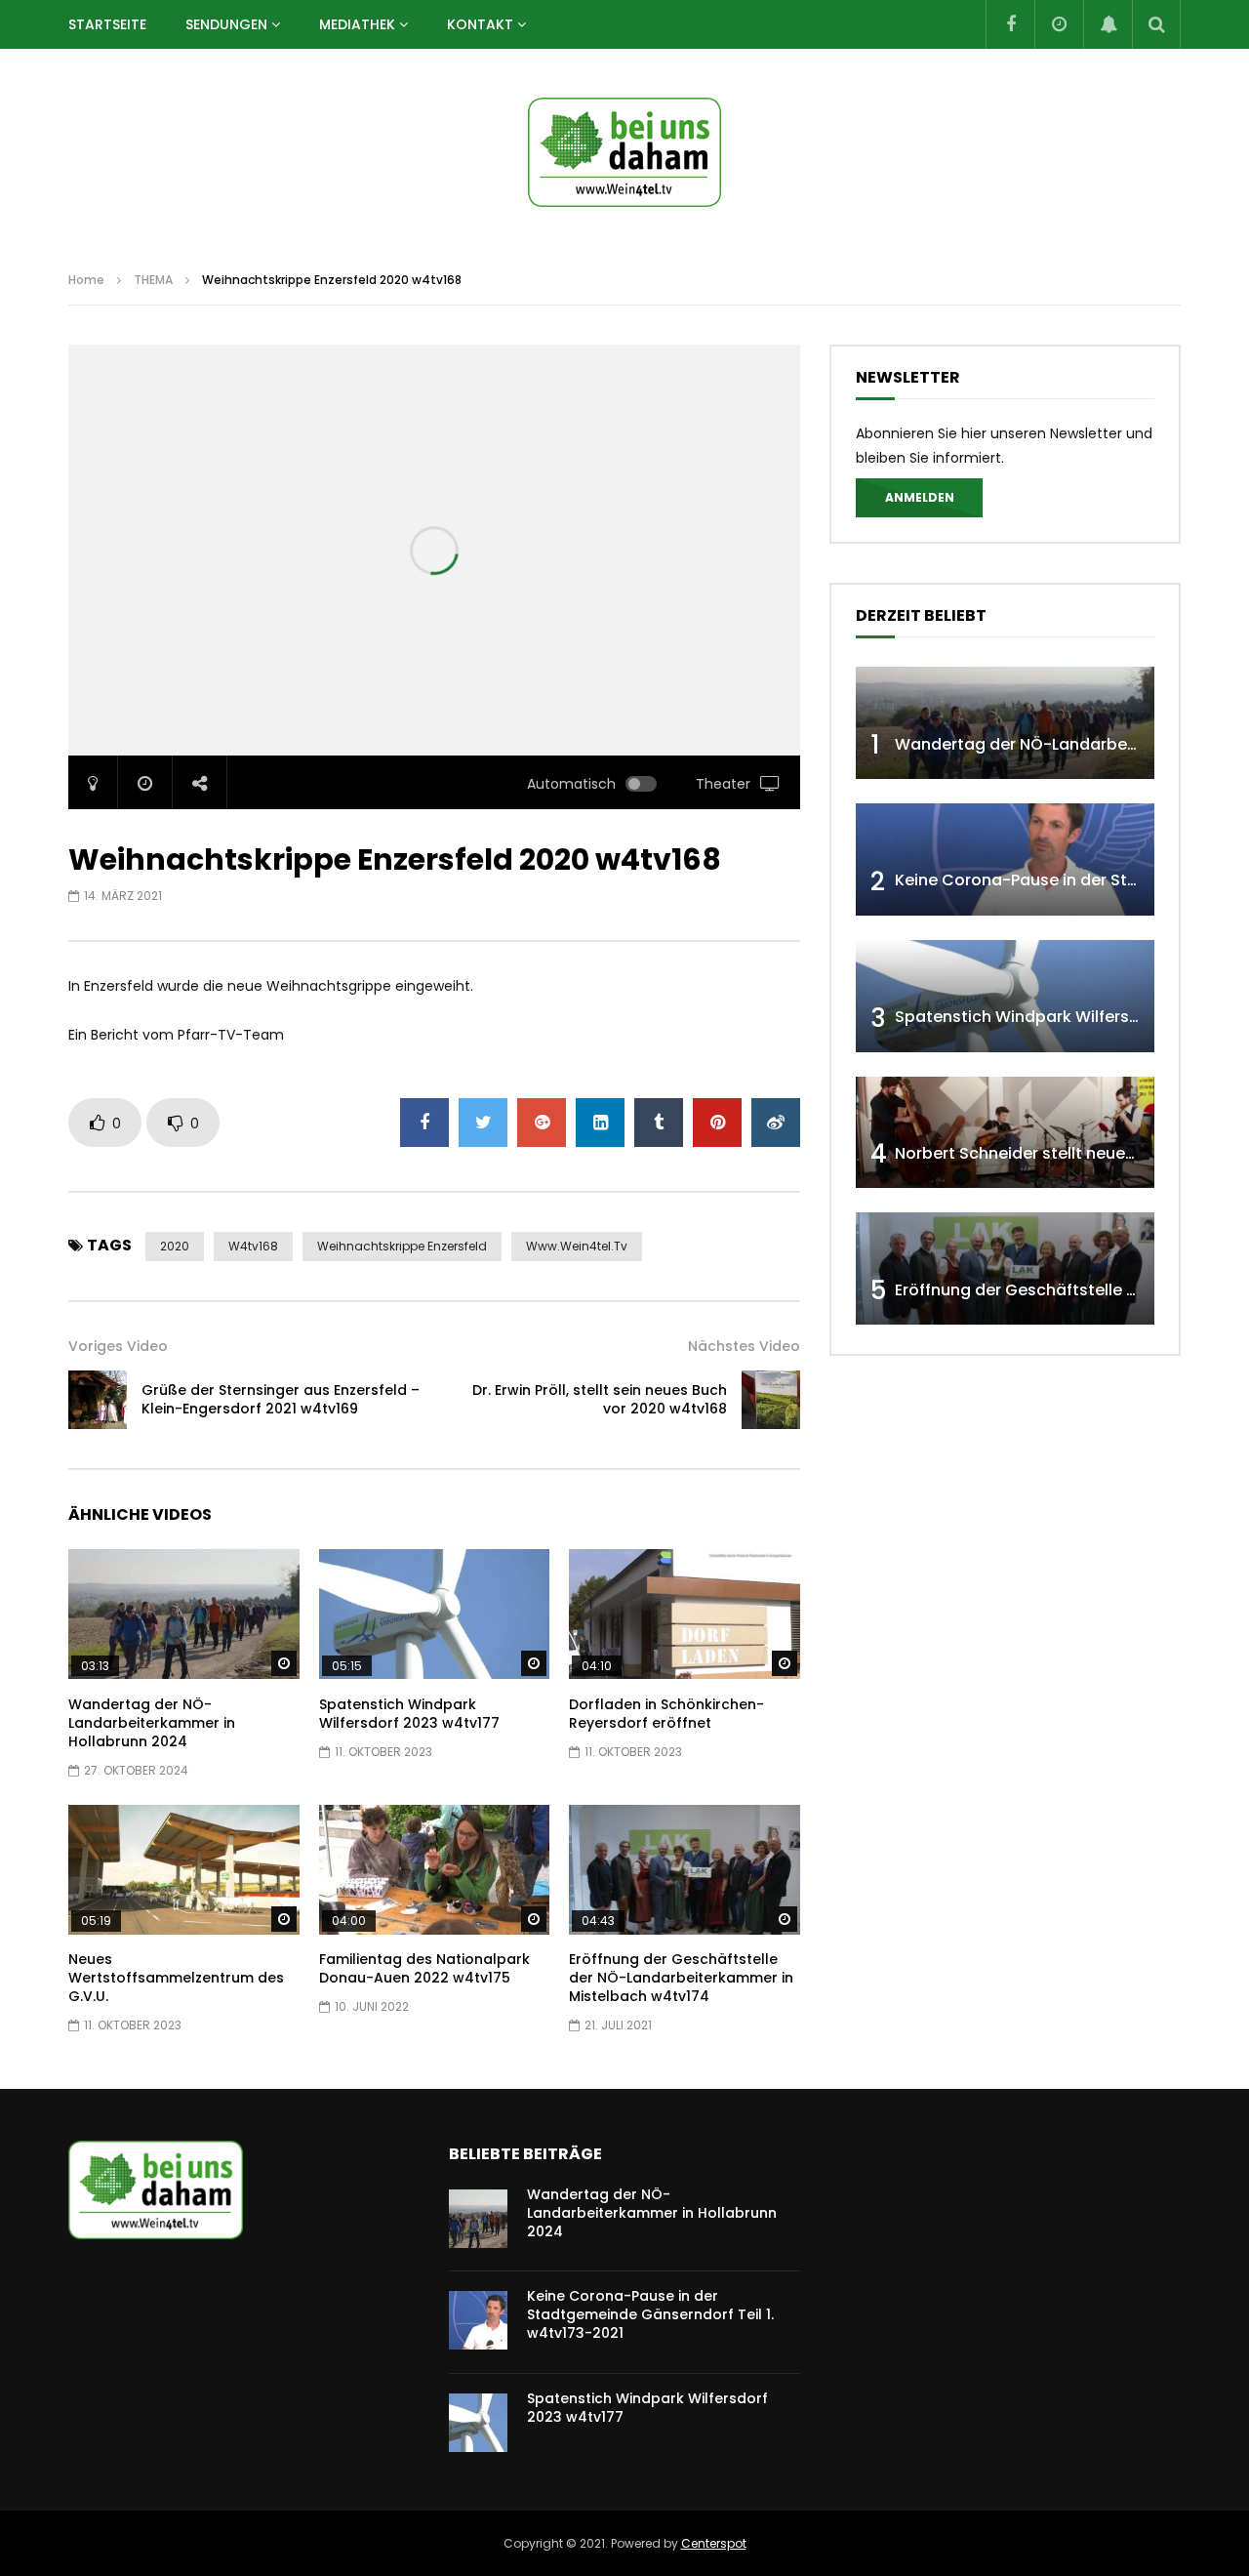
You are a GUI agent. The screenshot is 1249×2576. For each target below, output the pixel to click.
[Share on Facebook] (424, 1123)
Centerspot (714, 2543)
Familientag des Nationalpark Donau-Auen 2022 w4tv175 (424, 1968)
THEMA (153, 280)
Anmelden (920, 497)
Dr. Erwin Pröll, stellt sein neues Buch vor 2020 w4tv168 (600, 1399)
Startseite (107, 24)
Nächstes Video (744, 1346)
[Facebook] (1010, 24)
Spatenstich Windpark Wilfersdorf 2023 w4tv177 (409, 1714)
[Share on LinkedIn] (600, 1123)
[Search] (1156, 24)
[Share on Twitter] (483, 1123)
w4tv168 (253, 1246)
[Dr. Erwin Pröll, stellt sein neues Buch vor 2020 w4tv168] (771, 1400)
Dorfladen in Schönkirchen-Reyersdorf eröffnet (666, 1714)
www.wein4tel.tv (577, 1246)
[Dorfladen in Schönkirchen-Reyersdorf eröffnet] (685, 1614)
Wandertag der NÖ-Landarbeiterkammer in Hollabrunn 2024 (152, 1723)
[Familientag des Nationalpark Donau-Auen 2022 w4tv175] (435, 1870)
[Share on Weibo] (776, 1123)
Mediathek (357, 24)
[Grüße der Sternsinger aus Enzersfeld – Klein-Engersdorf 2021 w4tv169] (98, 1400)
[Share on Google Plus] (542, 1123)
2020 (175, 1246)
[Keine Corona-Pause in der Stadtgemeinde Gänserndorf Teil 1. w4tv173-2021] (1005, 859)
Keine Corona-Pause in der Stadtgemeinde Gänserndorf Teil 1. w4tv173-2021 (650, 2314)
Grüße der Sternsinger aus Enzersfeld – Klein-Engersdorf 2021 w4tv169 (281, 1399)
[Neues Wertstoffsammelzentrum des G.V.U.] (184, 1870)
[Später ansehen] (1059, 24)
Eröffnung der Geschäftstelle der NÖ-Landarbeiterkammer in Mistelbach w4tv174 (681, 1978)
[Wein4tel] (624, 152)
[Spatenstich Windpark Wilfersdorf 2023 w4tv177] (435, 1614)
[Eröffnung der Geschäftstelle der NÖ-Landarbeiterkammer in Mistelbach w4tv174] (685, 1870)
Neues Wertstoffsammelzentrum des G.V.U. (176, 1978)
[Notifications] (1108, 24)
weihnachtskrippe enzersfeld (402, 1246)
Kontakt (480, 24)
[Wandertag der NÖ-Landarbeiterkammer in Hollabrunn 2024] (184, 1614)
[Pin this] (717, 1123)
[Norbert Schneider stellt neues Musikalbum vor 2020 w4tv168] (1005, 1133)
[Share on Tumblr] (659, 1123)
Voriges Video (118, 1346)
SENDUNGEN (226, 24)
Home (86, 280)
